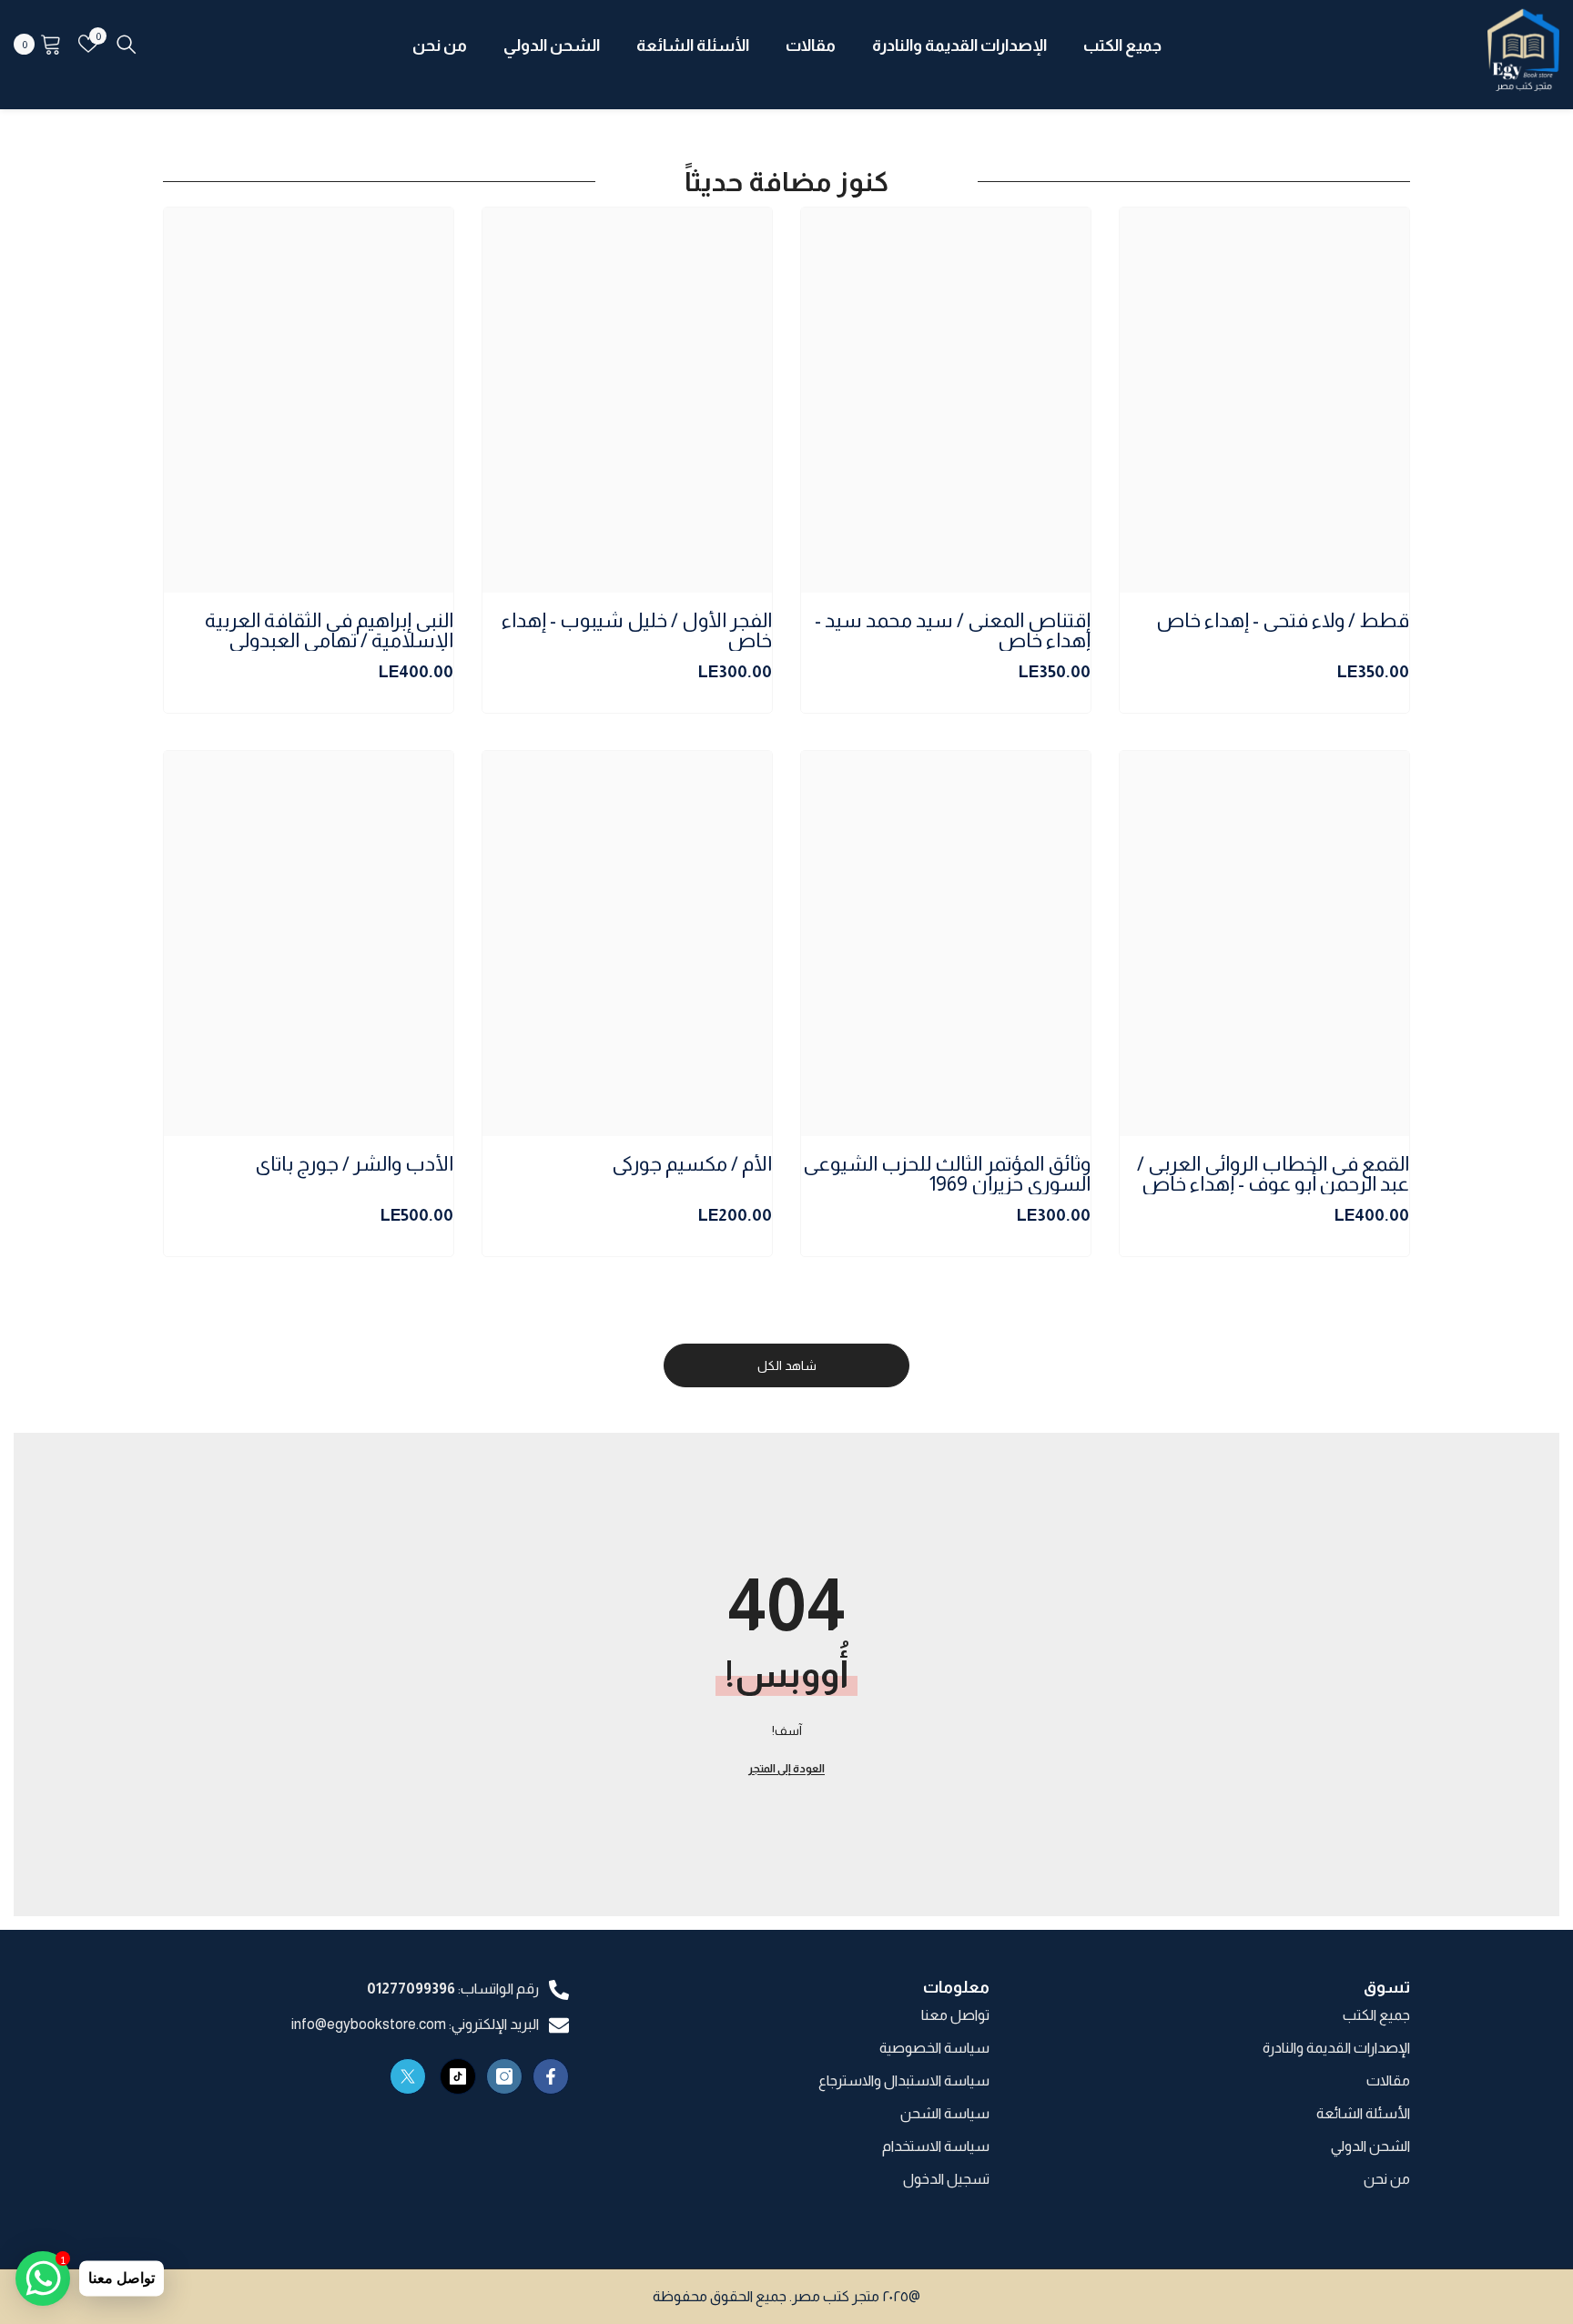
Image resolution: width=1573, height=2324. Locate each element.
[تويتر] (408, 2076)
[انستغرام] (504, 2076)
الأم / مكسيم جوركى (692, 1165)
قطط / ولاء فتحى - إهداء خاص (1283, 621)
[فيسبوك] (551, 2076)
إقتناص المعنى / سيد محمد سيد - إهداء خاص (953, 631)
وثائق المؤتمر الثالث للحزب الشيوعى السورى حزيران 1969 (947, 1174)
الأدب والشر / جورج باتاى (354, 1165)
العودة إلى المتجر (786, 1769)
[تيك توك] (458, 2076)
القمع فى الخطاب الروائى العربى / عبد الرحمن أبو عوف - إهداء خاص (1273, 1174)
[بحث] (127, 44)
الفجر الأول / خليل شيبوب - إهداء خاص (637, 631)
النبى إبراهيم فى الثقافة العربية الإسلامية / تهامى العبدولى (329, 631)
